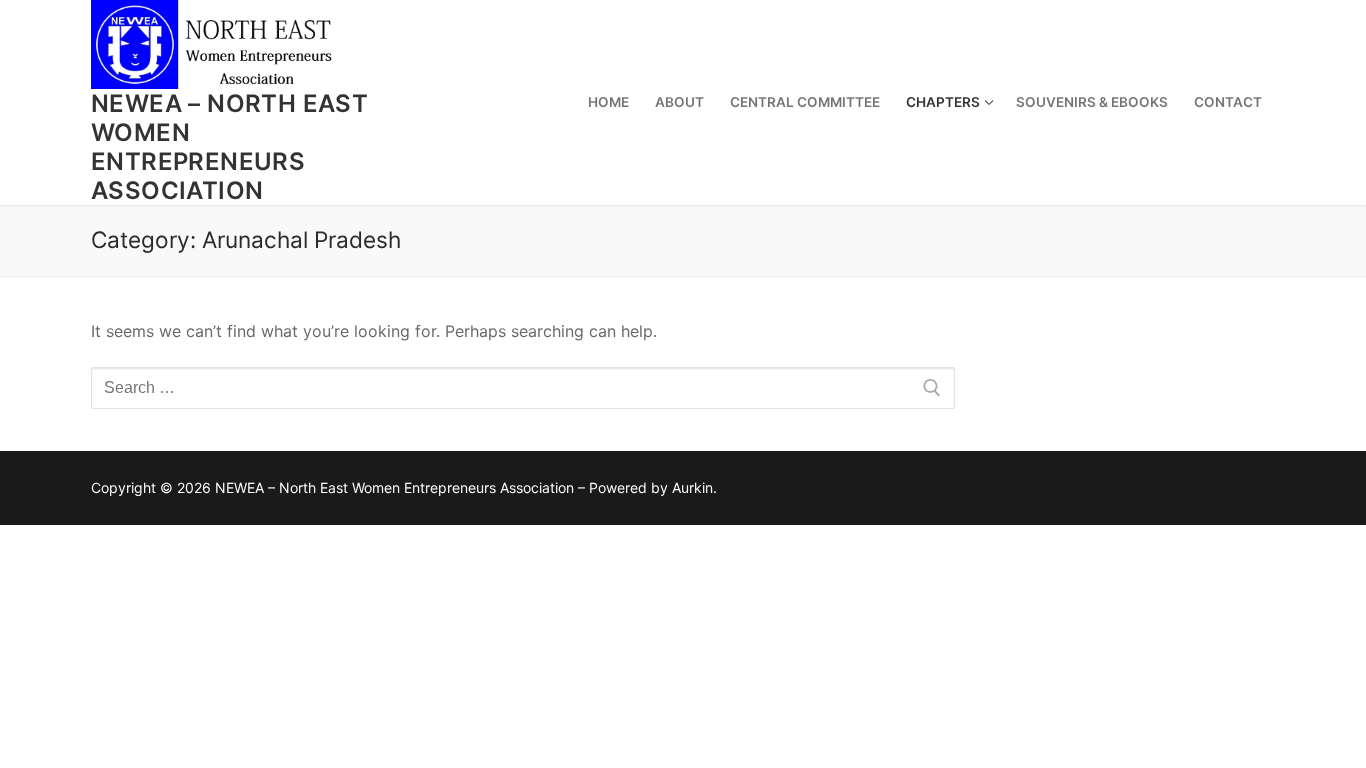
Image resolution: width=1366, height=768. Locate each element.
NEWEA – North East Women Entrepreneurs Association (229, 147)
